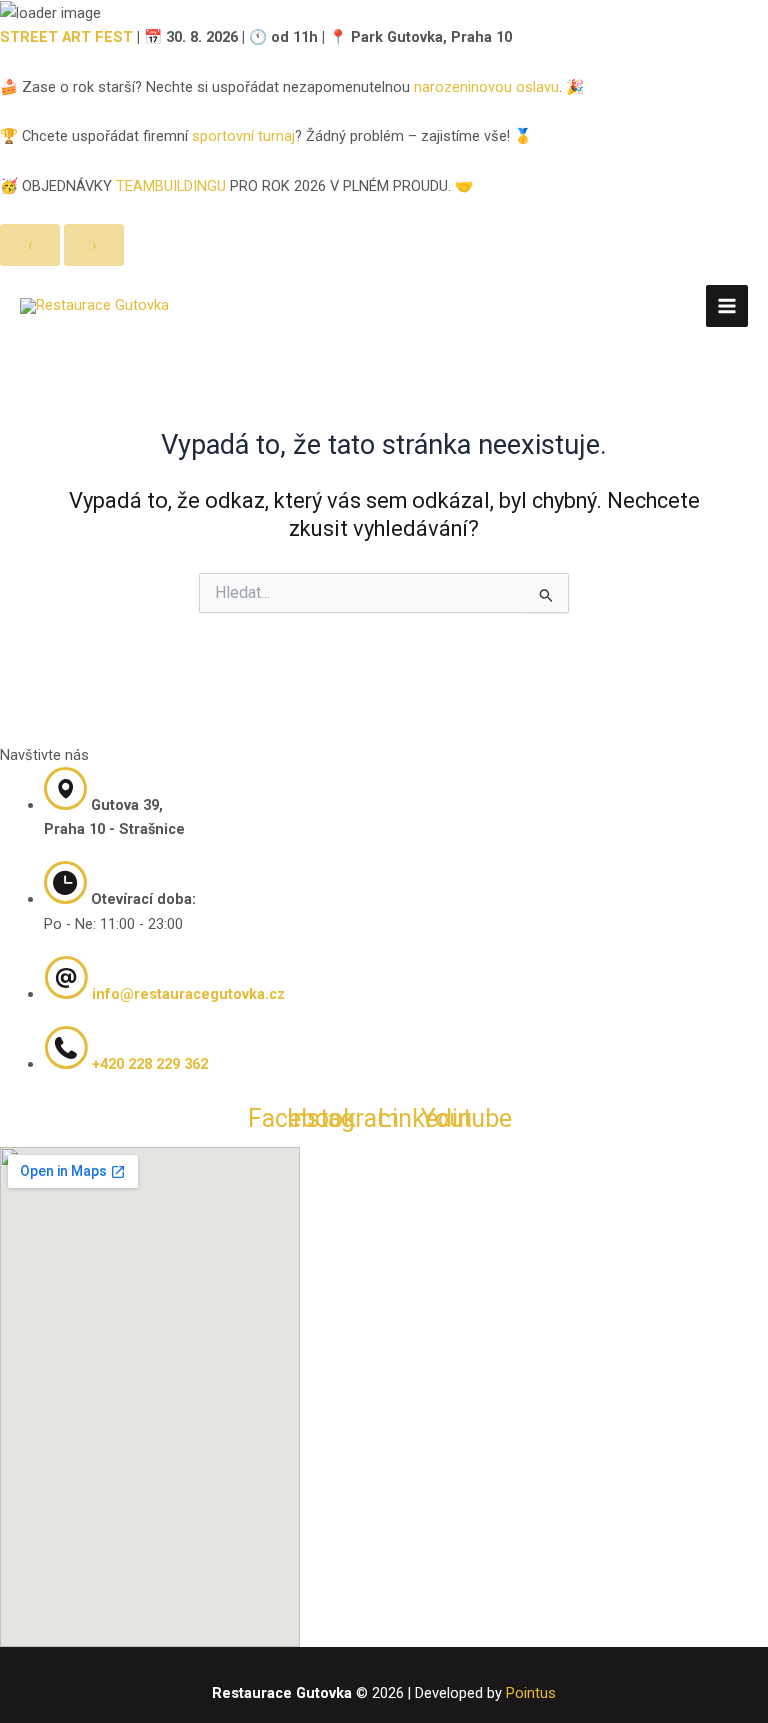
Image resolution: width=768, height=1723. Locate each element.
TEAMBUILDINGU (171, 186)
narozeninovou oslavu (486, 87)
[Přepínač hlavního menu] (727, 306)
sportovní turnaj (243, 136)
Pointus (531, 1693)
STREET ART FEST (66, 37)
